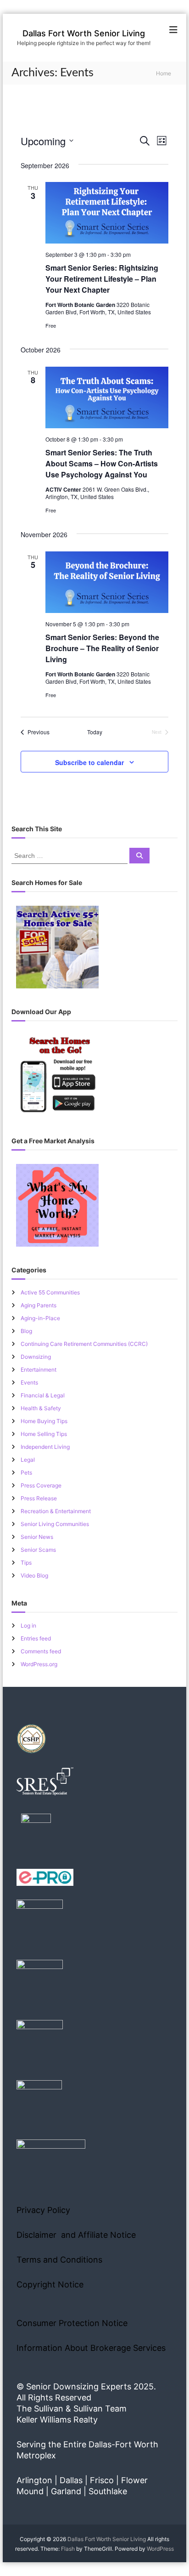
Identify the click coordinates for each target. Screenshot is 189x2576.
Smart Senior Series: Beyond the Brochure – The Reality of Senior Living (102, 648)
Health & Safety (41, 1408)
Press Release (39, 1498)
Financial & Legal (43, 1395)
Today (95, 732)
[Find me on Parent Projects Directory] (36, 1831)
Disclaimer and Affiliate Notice (76, 2235)
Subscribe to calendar (89, 762)
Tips (26, 1563)
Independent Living (45, 1447)
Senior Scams (38, 1550)
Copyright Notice (50, 2284)
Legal (28, 1460)
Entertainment (39, 1370)
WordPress (160, 2549)
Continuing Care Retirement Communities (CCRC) (84, 1344)
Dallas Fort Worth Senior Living (84, 33)
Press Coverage (41, 1485)
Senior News (37, 1537)
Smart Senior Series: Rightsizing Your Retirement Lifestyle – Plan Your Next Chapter (102, 279)
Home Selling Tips (44, 1434)
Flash (68, 2549)
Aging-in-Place (40, 1318)
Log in (28, 1626)
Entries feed (36, 1638)
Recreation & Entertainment (56, 1511)
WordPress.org (39, 1664)
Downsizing (36, 1357)
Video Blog (34, 1575)
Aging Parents (39, 1305)
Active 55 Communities (50, 1292)
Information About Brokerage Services (91, 2348)
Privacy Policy (43, 2210)
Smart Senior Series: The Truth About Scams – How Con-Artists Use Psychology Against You (102, 463)
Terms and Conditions (59, 2260)
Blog (26, 1331)
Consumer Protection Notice (72, 2323)
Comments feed (41, 1651)
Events (29, 1382)
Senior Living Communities (55, 1524)
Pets (26, 1472)
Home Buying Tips (44, 1421)
